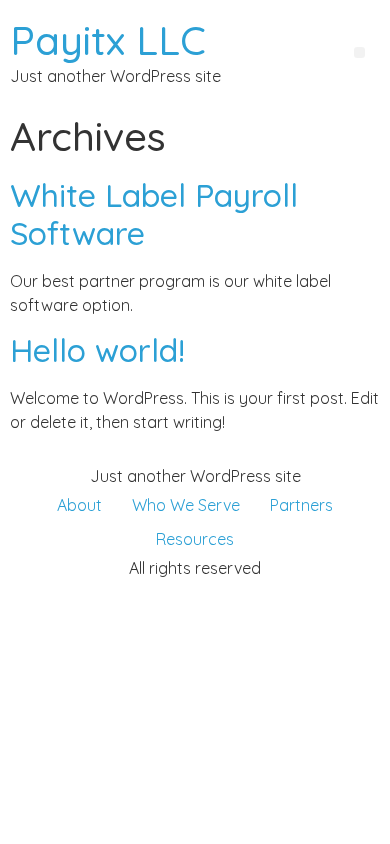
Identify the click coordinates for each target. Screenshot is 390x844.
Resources (195, 539)
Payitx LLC (108, 40)
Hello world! (97, 350)
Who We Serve (186, 505)
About (79, 505)
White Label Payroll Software (154, 214)
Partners (301, 505)
